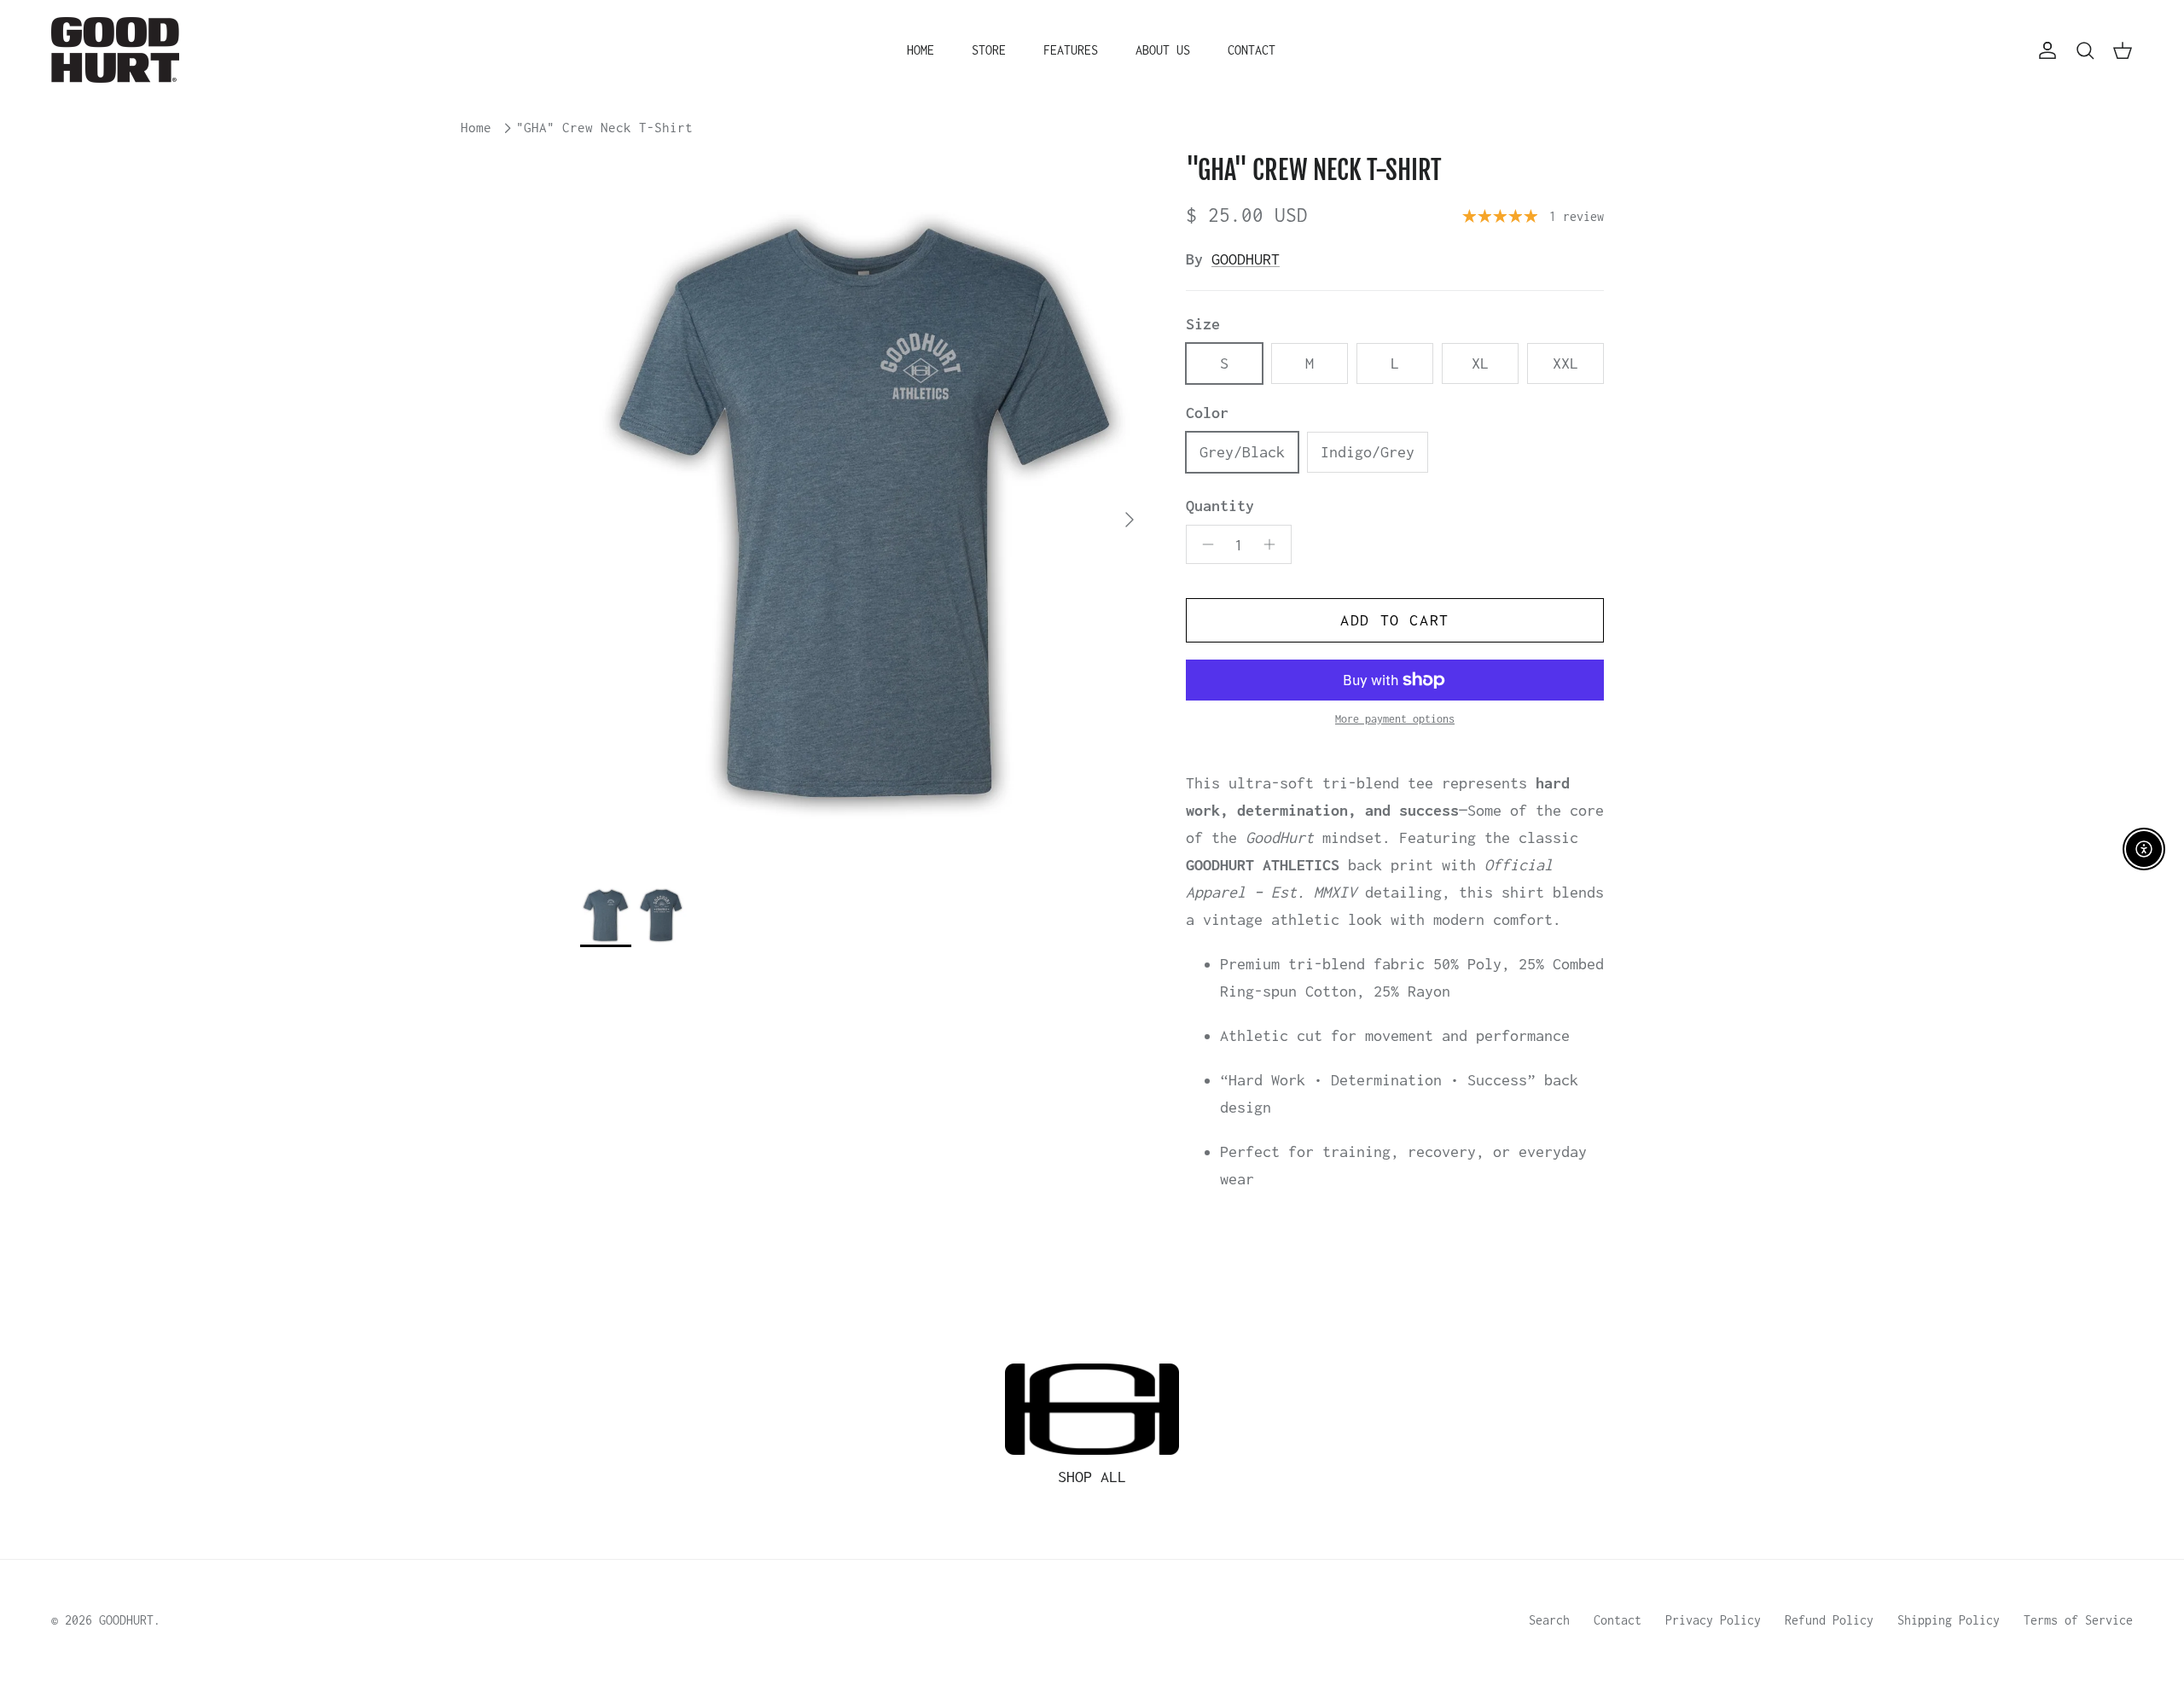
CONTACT (1252, 50)
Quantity (1220, 506)
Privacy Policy (1713, 1620)
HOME (921, 50)
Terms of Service (2078, 1620)
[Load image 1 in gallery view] (864, 511)
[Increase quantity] (1274, 544)
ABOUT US (1163, 50)
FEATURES (1071, 50)
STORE (989, 50)
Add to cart (1395, 620)
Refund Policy (1829, 1620)
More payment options (1395, 719)
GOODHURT (1246, 259)
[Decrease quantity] (1203, 544)
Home (476, 128)
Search (1549, 1620)
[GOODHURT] (115, 50)
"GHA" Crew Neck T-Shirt (604, 128)
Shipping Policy (1949, 1620)
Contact (1618, 1620)
